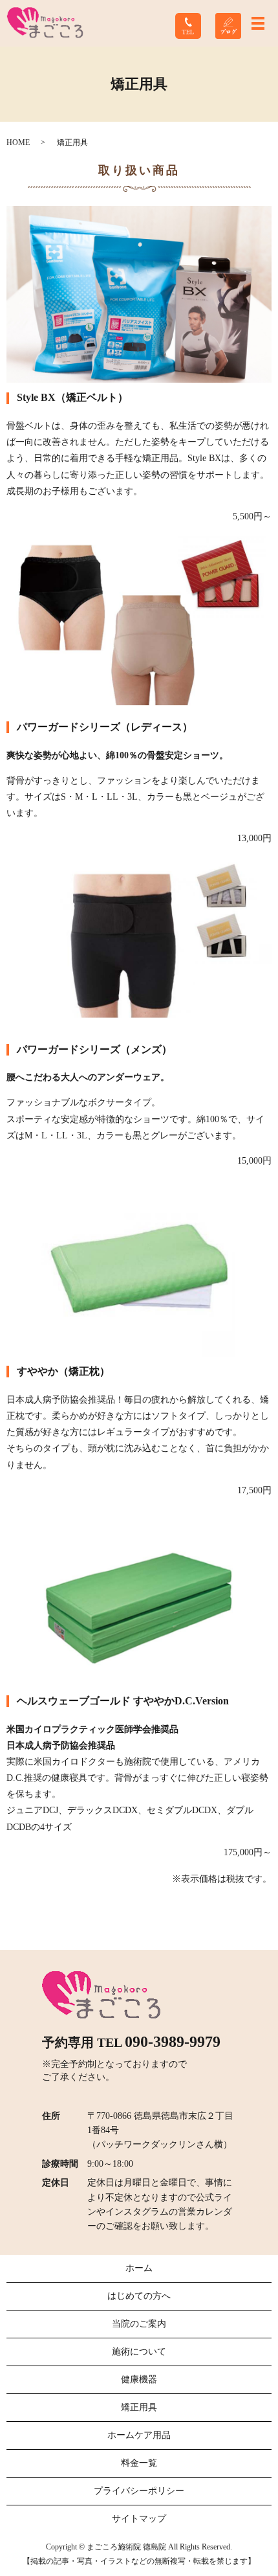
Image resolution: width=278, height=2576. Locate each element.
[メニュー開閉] (258, 23)
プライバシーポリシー (139, 2491)
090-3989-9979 (173, 2042)
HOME (18, 142)
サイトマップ (139, 2519)
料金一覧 (139, 2463)
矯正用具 (139, 2407)
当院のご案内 (139, 2324)
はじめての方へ (139, 2296)
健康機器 (139, 2379)
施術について (139, 2352)
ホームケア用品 (139, 2435)
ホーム (139, 2268)
